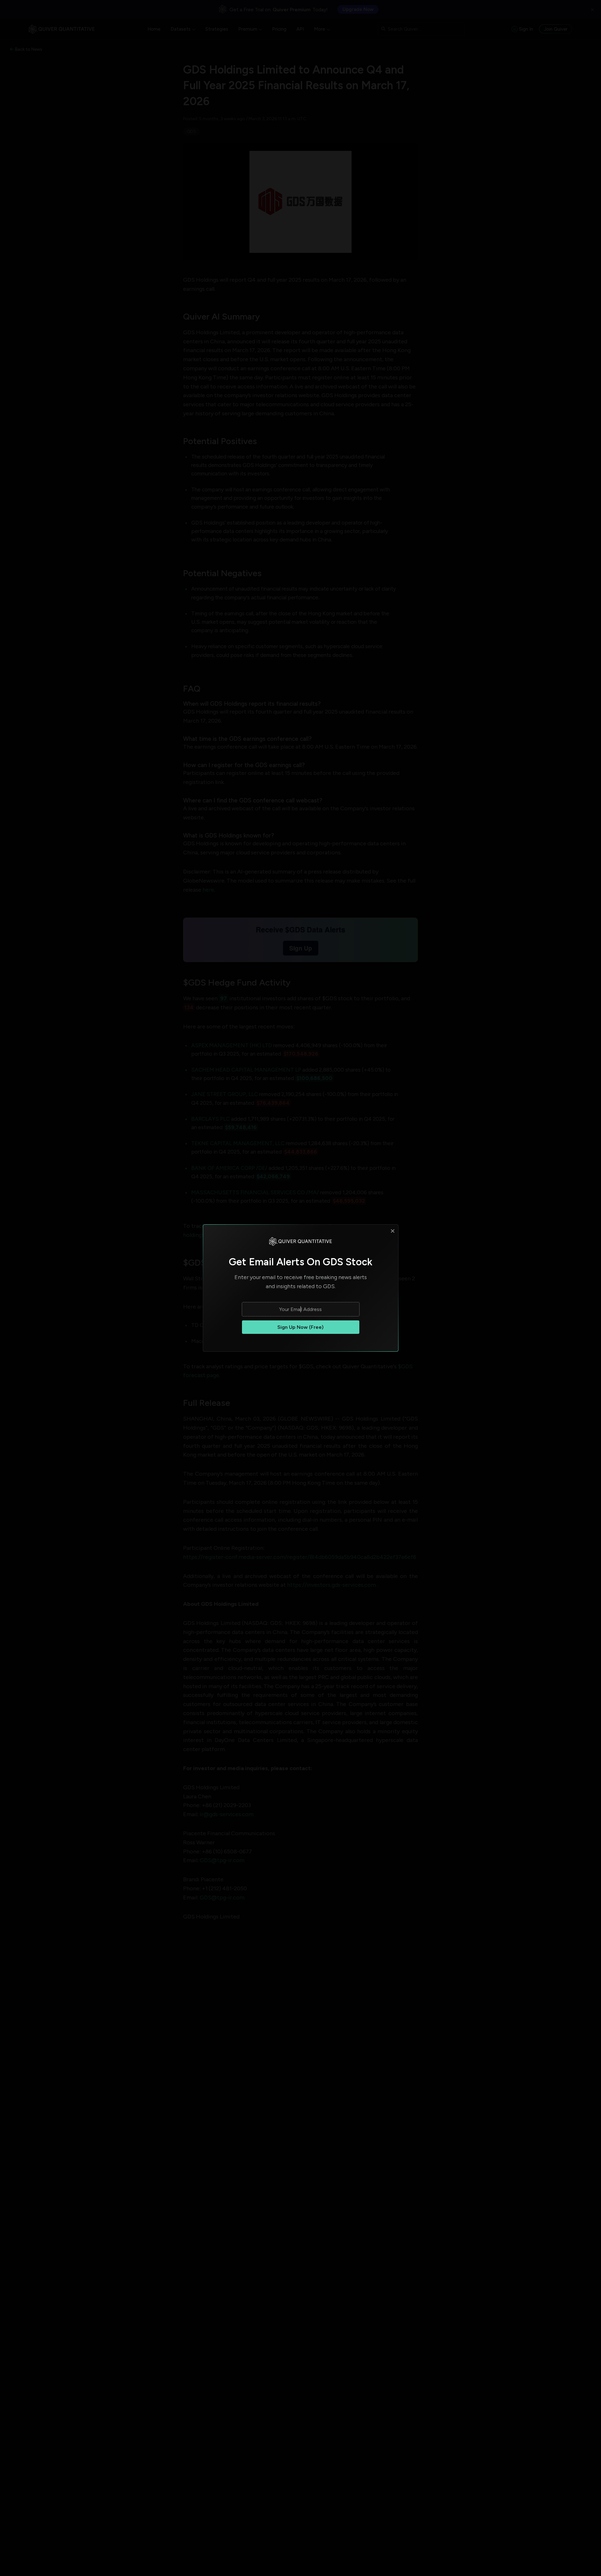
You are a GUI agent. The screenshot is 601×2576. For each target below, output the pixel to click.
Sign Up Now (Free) (300, 1327)
